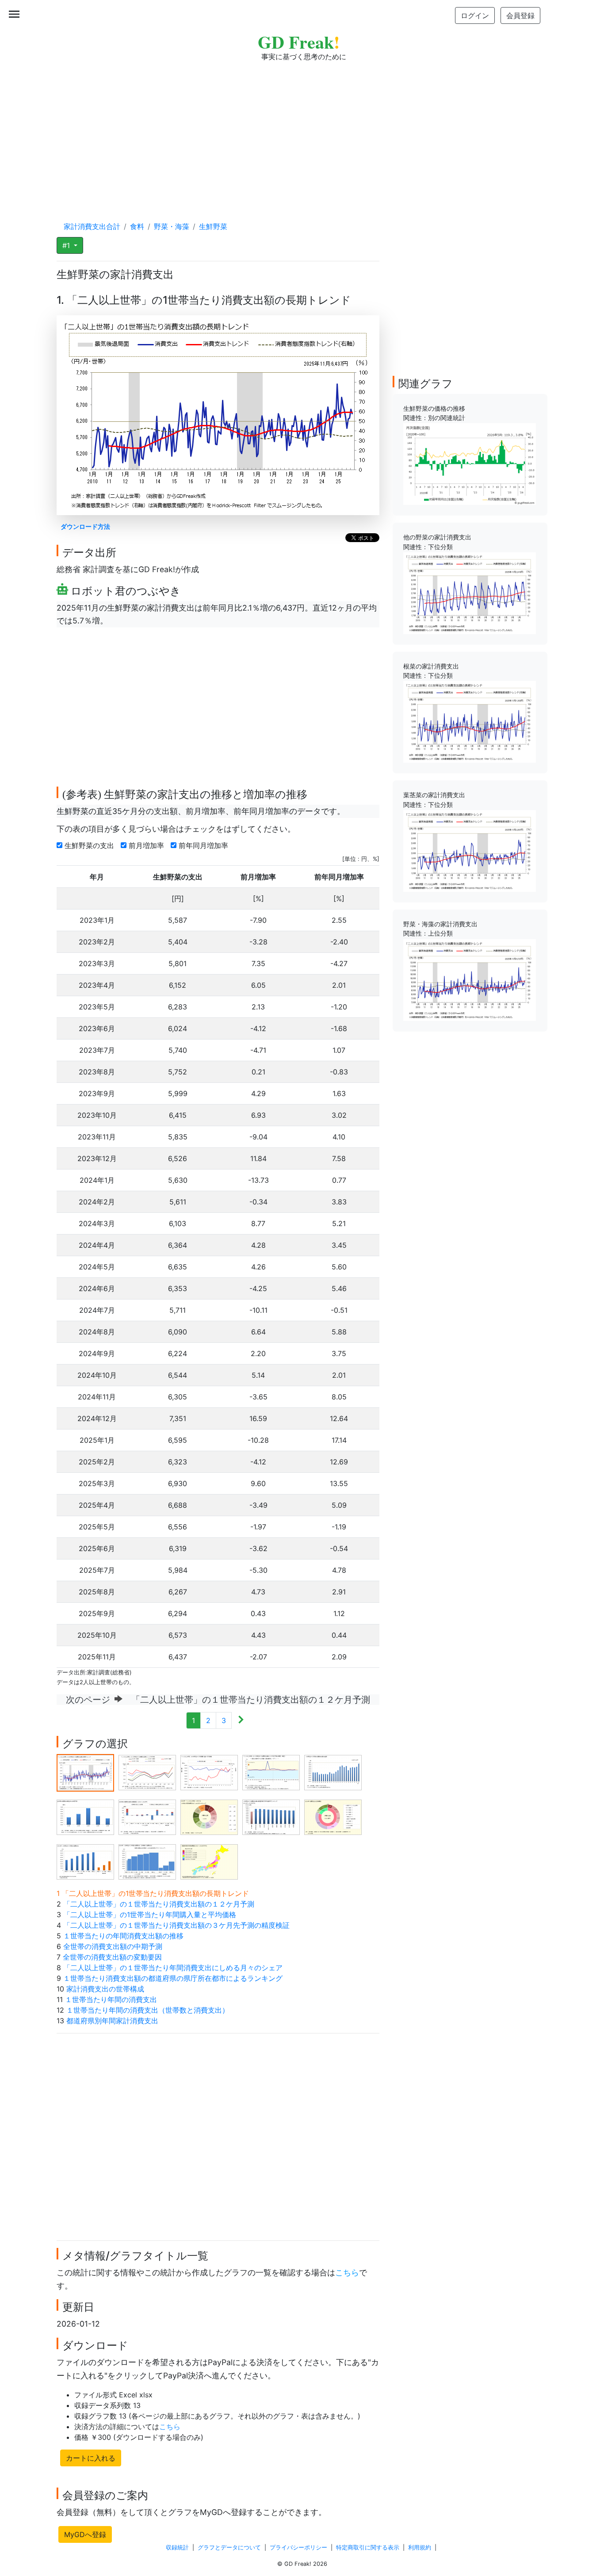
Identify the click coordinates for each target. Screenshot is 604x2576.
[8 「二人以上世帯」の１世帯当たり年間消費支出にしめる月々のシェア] (209, 1817)
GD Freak (299, 42)
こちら (347, 2272)
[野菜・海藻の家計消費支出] (470, 979)
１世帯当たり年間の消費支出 (111, 1999)
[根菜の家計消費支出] (470, 721)
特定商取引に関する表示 (368, 2547)
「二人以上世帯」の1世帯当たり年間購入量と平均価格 (150, 1915)
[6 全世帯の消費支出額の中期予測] (85, 1817)
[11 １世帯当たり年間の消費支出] (85, 1861)
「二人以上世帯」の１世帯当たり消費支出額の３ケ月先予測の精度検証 (176, 1925)
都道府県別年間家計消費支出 (112, 2021)
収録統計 (177, 2547)
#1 (67, 245)
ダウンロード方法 (85, 526)
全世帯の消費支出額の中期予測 (113, 1946)
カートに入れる (91, 2458)
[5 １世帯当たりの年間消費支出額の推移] (333, 1772)
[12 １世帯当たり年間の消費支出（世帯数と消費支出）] (147, 1861)
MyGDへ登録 (85, 2534)
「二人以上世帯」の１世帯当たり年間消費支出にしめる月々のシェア (173, 1968)
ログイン (475, 15)
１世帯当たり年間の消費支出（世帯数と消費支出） (148, 2010)
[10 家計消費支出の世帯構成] (333, 1817)
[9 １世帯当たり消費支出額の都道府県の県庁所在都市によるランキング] (271, 1817)
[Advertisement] (302, 133)
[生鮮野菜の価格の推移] (470, 463)
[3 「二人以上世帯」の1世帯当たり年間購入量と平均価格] (209, 1772)
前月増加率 (147, 845)
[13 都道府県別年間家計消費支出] (209, 1861)
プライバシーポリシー (298, 2547)
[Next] (241, 1720)
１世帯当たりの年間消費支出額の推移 (123, 1936)
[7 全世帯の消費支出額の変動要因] (147, 1817)
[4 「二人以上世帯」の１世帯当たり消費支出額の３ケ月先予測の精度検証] (271, 1772)
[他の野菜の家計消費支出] (470, 592)
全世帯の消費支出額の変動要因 (112, 1957)
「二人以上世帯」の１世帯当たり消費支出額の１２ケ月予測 (159, 1904)
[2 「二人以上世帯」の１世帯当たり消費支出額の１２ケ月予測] (147, 1772)
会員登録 (520, 15)
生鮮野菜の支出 (90, 845)
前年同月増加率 (205, 845)
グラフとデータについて (229, 2547)
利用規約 (420, 2547)
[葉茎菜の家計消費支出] (470, 850)
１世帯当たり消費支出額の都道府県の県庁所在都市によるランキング (173, 1978)
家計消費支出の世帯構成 (105, 1989)
